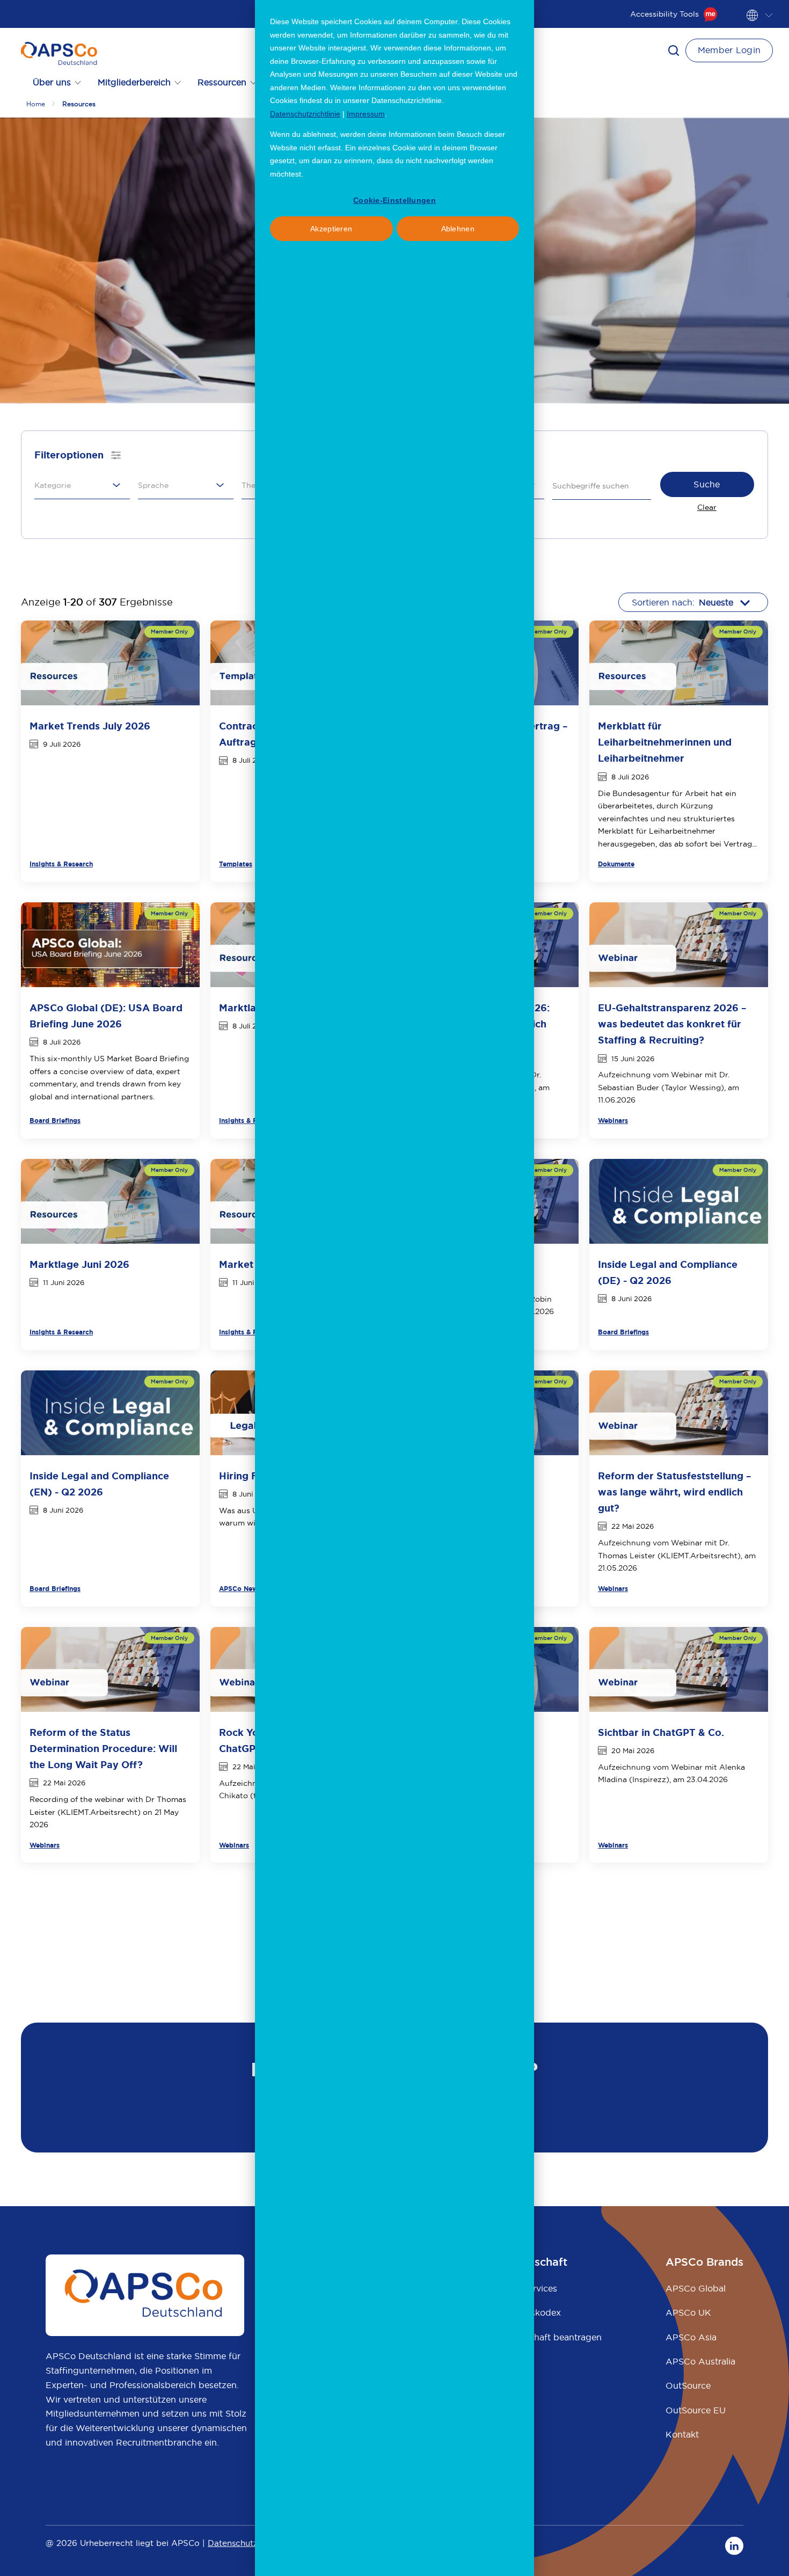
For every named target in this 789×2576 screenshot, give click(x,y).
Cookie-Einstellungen (394, 200)
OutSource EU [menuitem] (696, 2410)
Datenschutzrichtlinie (305, 114)
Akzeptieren (331, 229)
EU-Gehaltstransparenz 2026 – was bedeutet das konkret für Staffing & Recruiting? (672, 1024)
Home (36, 104)
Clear (707, 507)
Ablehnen (458, 229)
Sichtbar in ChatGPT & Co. (661, 1733)
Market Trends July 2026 (90, 726)
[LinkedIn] (734, 2545)
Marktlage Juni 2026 (79, 1265)
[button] (674, 50)
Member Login (729, 50)
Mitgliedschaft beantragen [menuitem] (546, 2337)
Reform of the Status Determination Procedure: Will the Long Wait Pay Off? (103, 1749)
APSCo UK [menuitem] (688, 2312)
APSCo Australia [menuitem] (700, 2361)
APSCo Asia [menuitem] (691, 2337)
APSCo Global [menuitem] (696, 2288)
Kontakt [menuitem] (682, 2434)
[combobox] (79, 485)
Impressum (366, 114)
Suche (707, 484)
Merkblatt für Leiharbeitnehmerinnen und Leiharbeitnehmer (665, 742)
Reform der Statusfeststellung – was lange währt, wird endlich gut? (675, 1492)
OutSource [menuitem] (688, 2385)
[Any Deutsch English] (186, 486)
